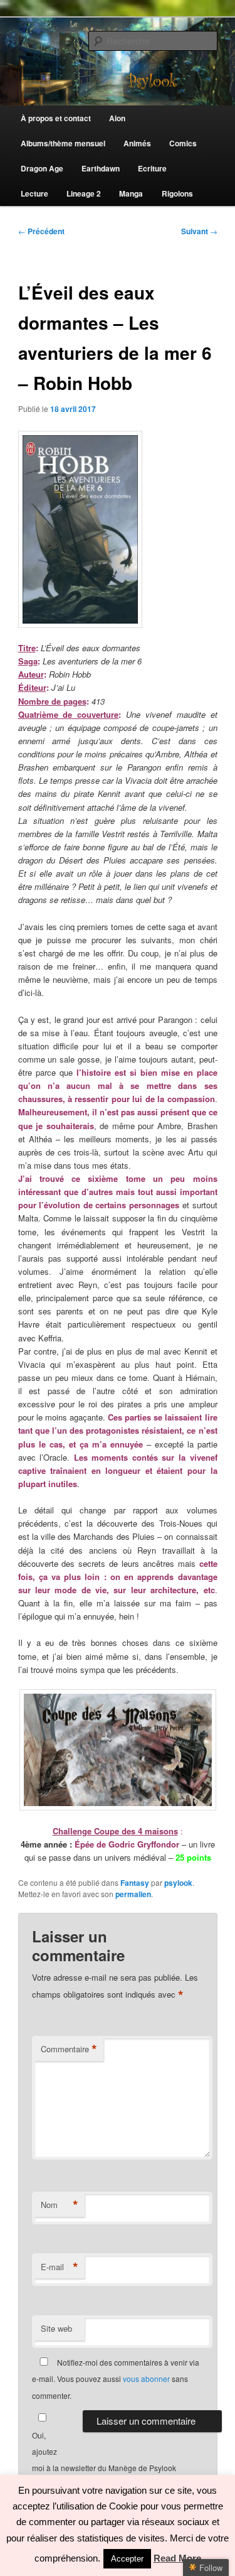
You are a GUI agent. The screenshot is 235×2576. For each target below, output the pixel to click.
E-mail (60, 2267)
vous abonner (146, 2378)
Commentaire (69, 2049)
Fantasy (135, 1883)
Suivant (199, 231)
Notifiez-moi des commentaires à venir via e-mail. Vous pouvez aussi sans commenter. (116, 2379)
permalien (133, 1894)
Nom (60, 2205)
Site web (56, 2328)
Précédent (41, 231)
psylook (178, 1883)
